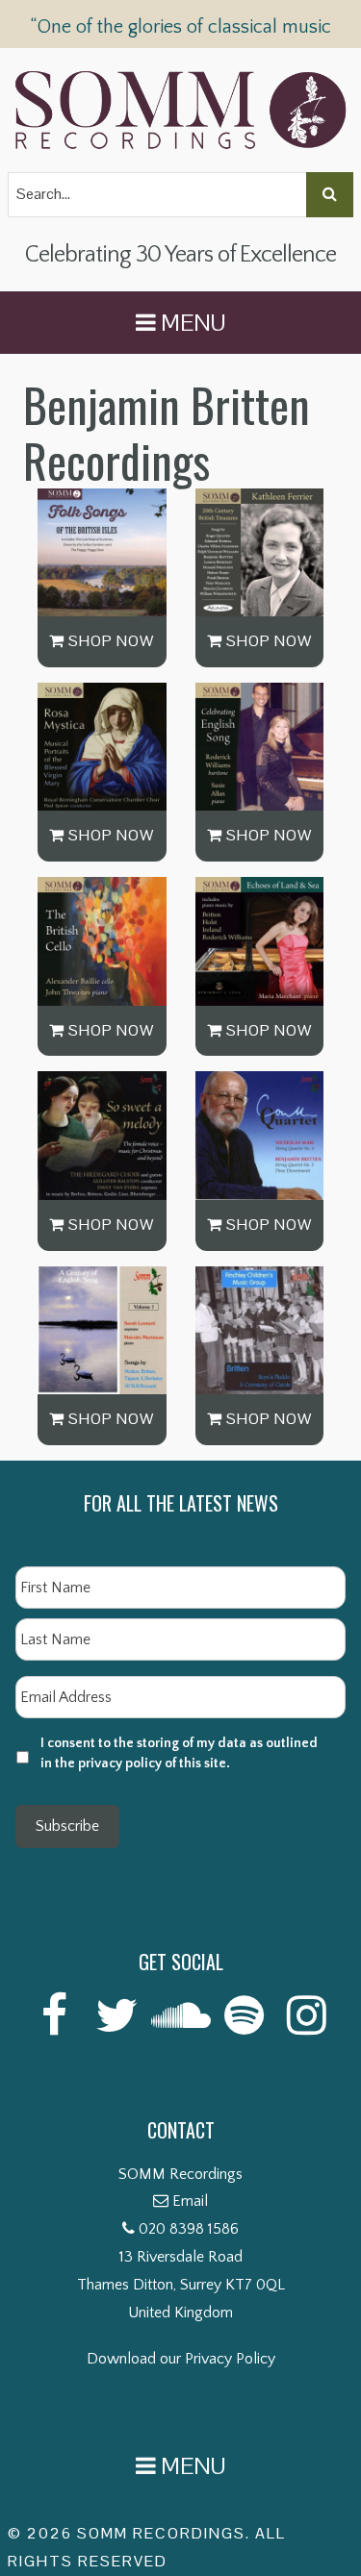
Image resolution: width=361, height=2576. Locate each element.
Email (190, 2201)
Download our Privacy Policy (181, 2359)
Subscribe (67, 1826)
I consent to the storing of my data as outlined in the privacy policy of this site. (179, 1753)
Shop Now (109, 641)
